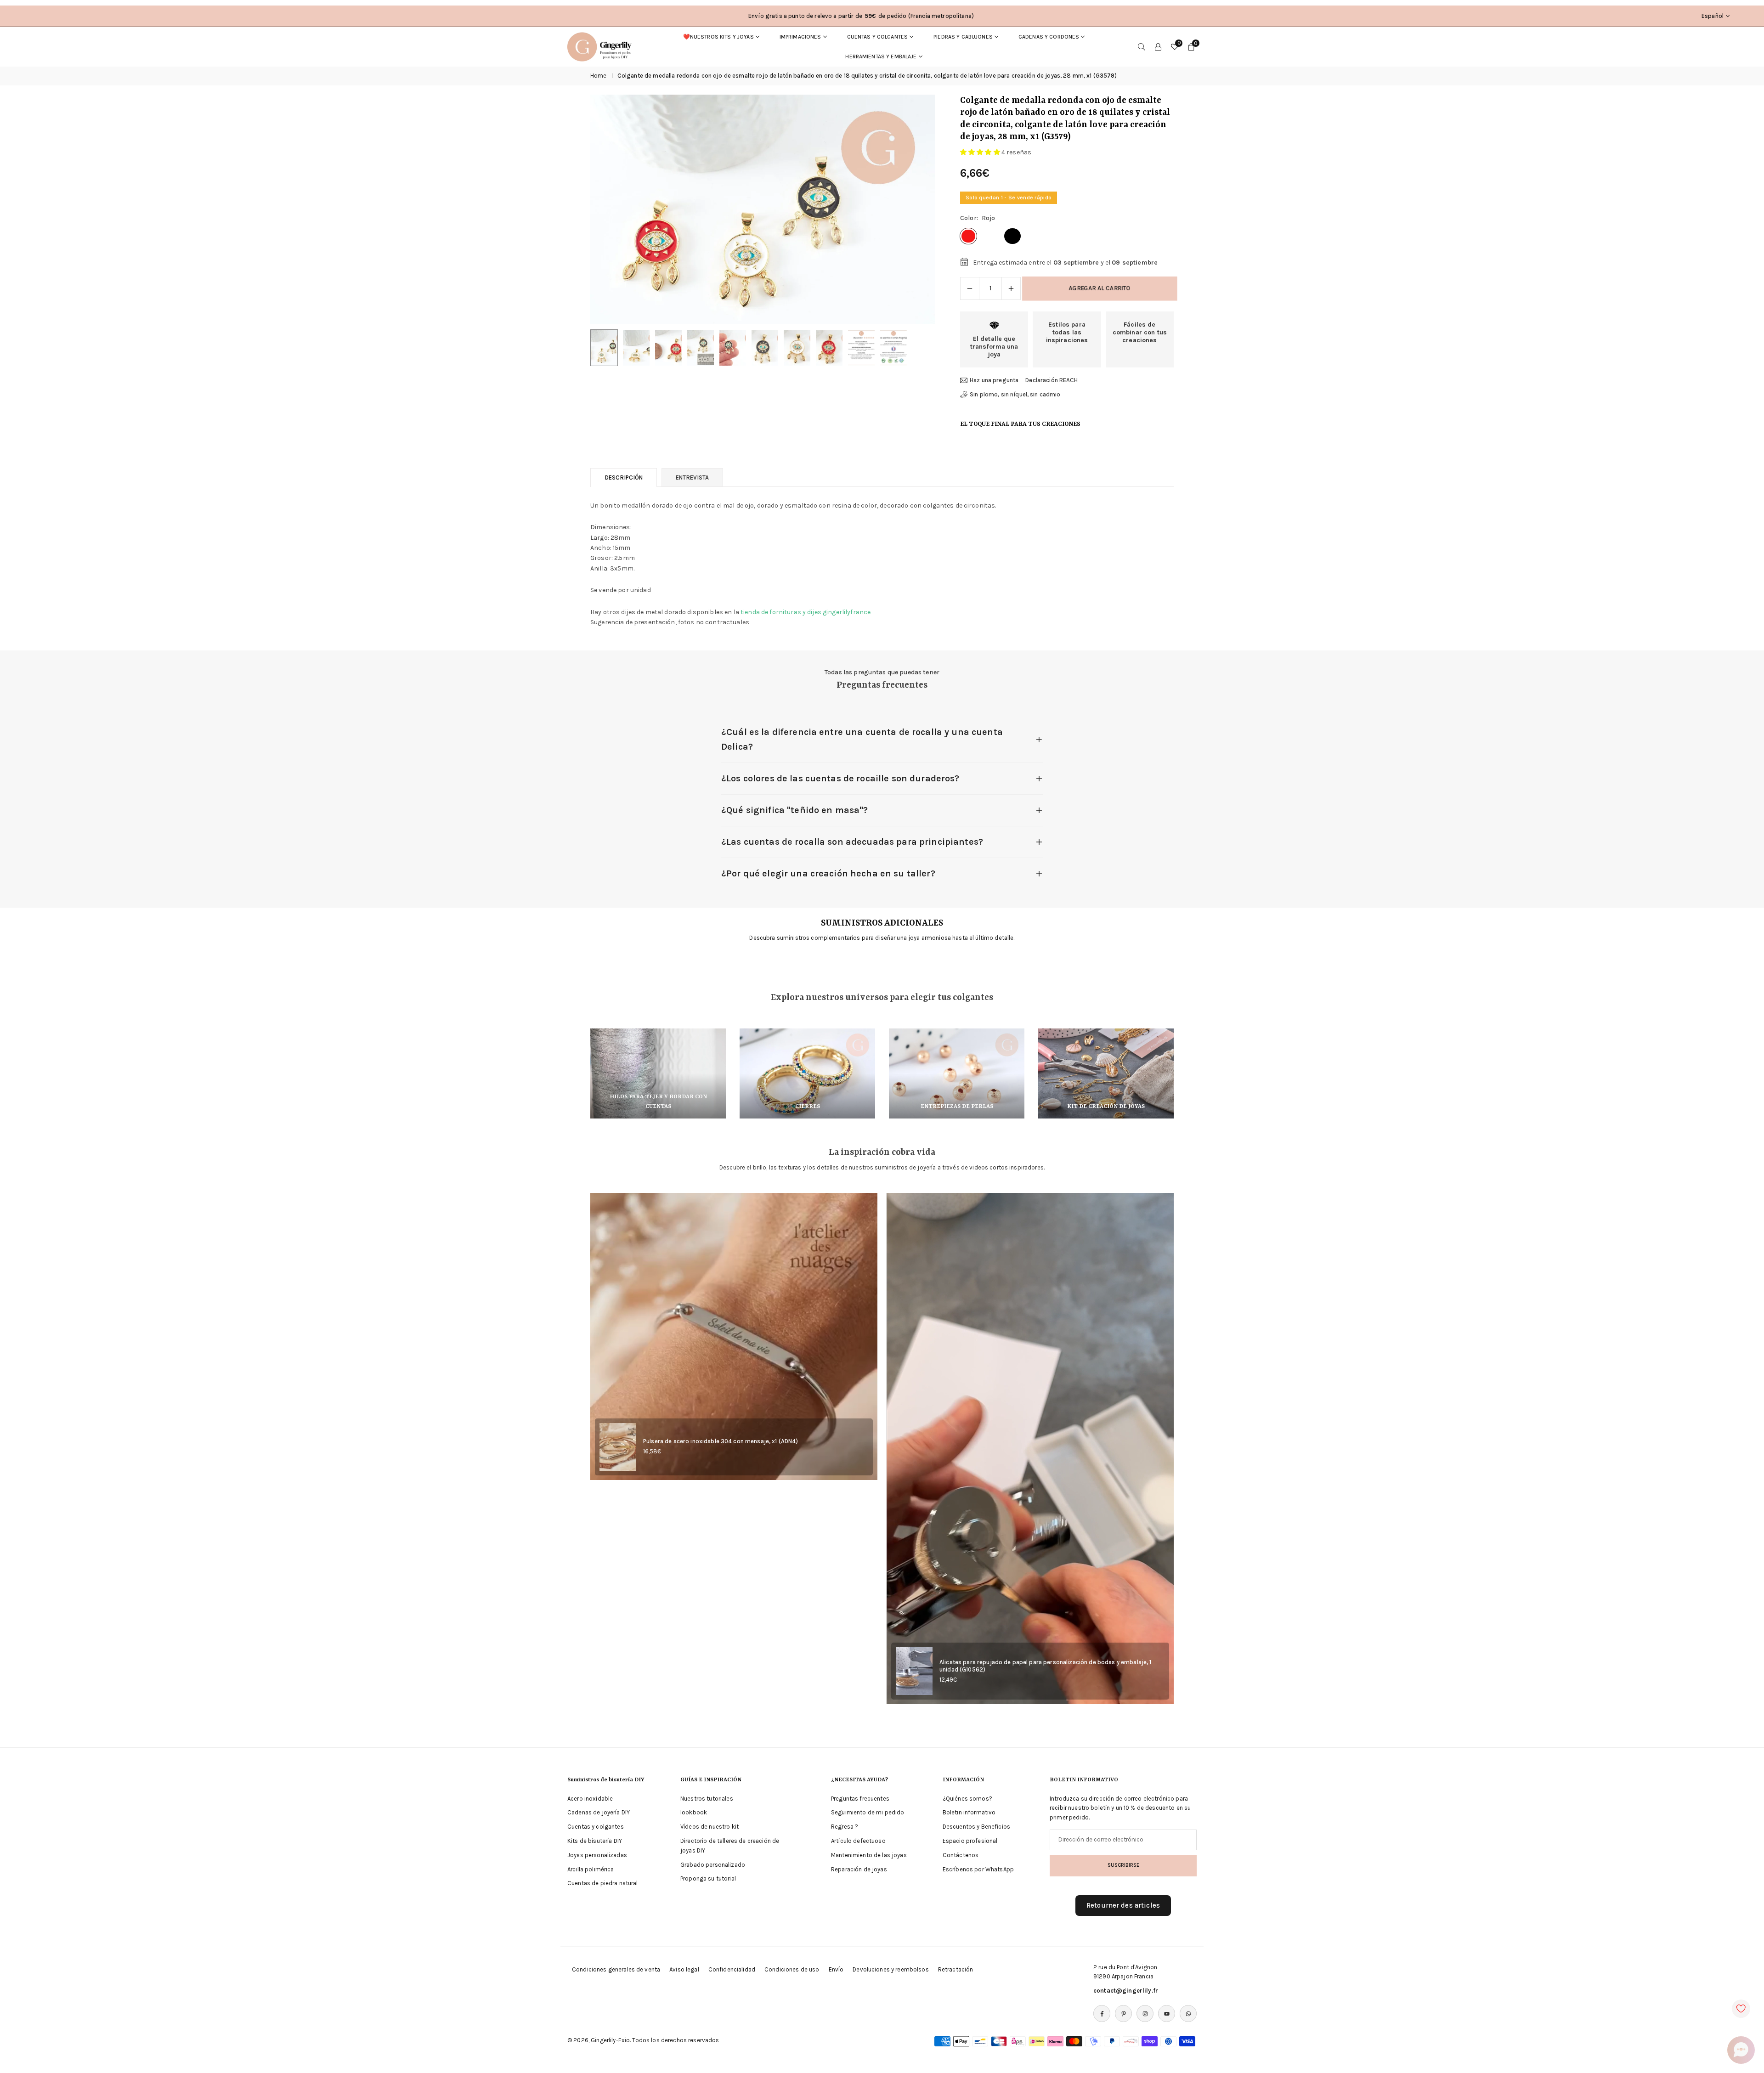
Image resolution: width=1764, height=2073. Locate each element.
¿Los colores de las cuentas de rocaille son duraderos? (840, 778)
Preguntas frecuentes (860, 1799)
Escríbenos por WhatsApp (978, 1869)
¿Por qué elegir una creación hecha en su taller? (828, 873)
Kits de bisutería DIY (595, 1841)
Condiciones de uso (792, 1969)
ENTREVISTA (692, 477)
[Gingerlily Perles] (602, 46)
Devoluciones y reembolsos (891, 1969)
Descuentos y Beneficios (976, 1827)
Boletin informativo (969, 1812)
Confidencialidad (732, 1969)
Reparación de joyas (859, 1869)
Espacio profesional (970, 1841)
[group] (763, 209)
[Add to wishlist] (1741, 2009)
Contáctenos (961, 1855)
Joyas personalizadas (597, 1855)
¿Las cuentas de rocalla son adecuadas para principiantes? (852, 842)
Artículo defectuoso (858, 1841)
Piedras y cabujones (963, 37)
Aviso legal (684, 1969)
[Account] (1158, 47)
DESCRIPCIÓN (624, 477)
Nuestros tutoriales (707, 1799)
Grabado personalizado (713, 1865)
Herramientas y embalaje (881, 56)
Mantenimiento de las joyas (869, 1855)
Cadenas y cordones (1049, 37)
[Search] (1142, 47)
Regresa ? (845, 1827)
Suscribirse (1123, 1865)
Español (1713, 16)
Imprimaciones (800, 37)
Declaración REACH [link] (1052, 380)
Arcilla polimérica (591, 1869)
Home (599, 76)
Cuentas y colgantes (878, 37)
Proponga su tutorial (708, 1878)
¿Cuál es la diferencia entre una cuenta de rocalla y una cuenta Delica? (862, 739)
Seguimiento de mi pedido (868, 1812)
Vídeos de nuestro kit (710, 1827)
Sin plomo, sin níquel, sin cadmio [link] (1015, 394)
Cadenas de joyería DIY (599, 1812)
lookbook (694, 1812)
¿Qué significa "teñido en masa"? (794, 810)
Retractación (956, 1969)
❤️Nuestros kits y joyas (718, 37)
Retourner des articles (1123, 1905)
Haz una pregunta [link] (994, 380)
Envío (836, 1969)
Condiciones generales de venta (616, 1969)
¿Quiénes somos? (967, 1799)
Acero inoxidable (590, 1799)
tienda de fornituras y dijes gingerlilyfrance (806, 612)
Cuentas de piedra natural (603, 1883)
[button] (912, 209)
